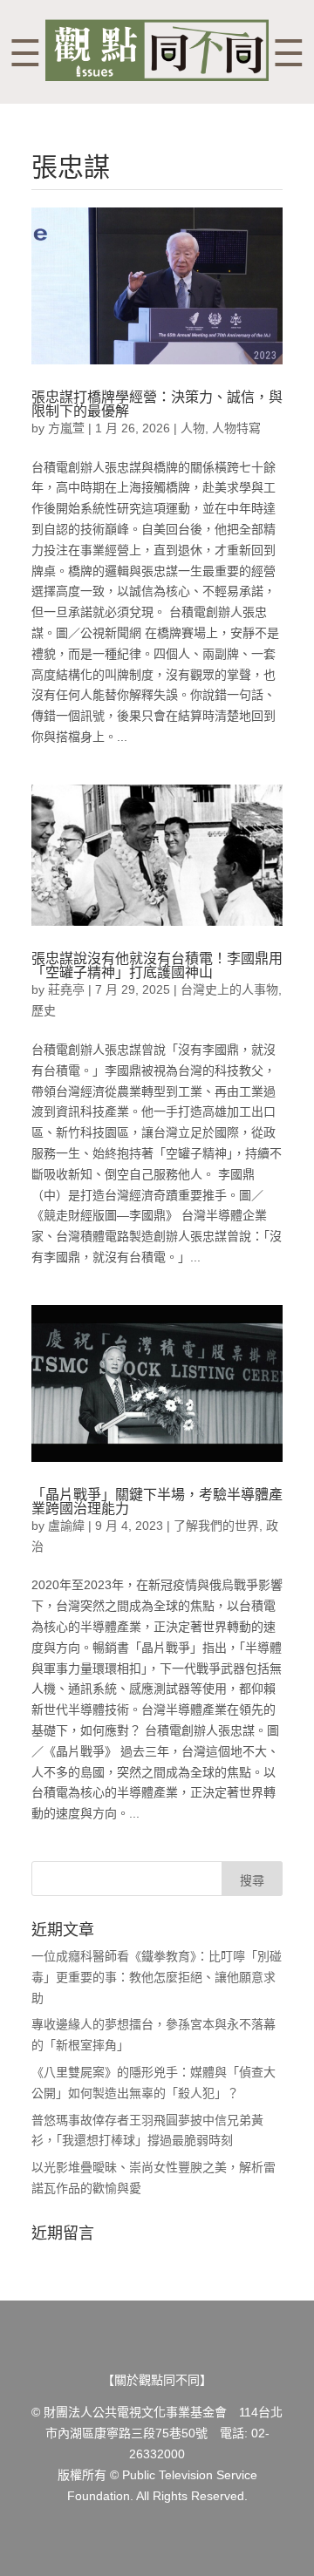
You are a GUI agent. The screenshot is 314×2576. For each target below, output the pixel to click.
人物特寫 (236, 428)
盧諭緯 (66, 1526)
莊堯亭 (66, 989)
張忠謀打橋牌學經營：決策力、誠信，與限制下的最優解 (157, 404)
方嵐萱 (66, 428)
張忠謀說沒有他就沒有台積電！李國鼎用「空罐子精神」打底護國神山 (157, 965)
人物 (193, 428)
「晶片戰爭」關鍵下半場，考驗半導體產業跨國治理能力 (157, 1502)
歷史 (44, 1010)
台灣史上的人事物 (229, 989)
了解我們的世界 (216, 1526)
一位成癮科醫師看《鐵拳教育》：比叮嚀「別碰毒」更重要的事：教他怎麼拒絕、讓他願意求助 (157, 1977)
